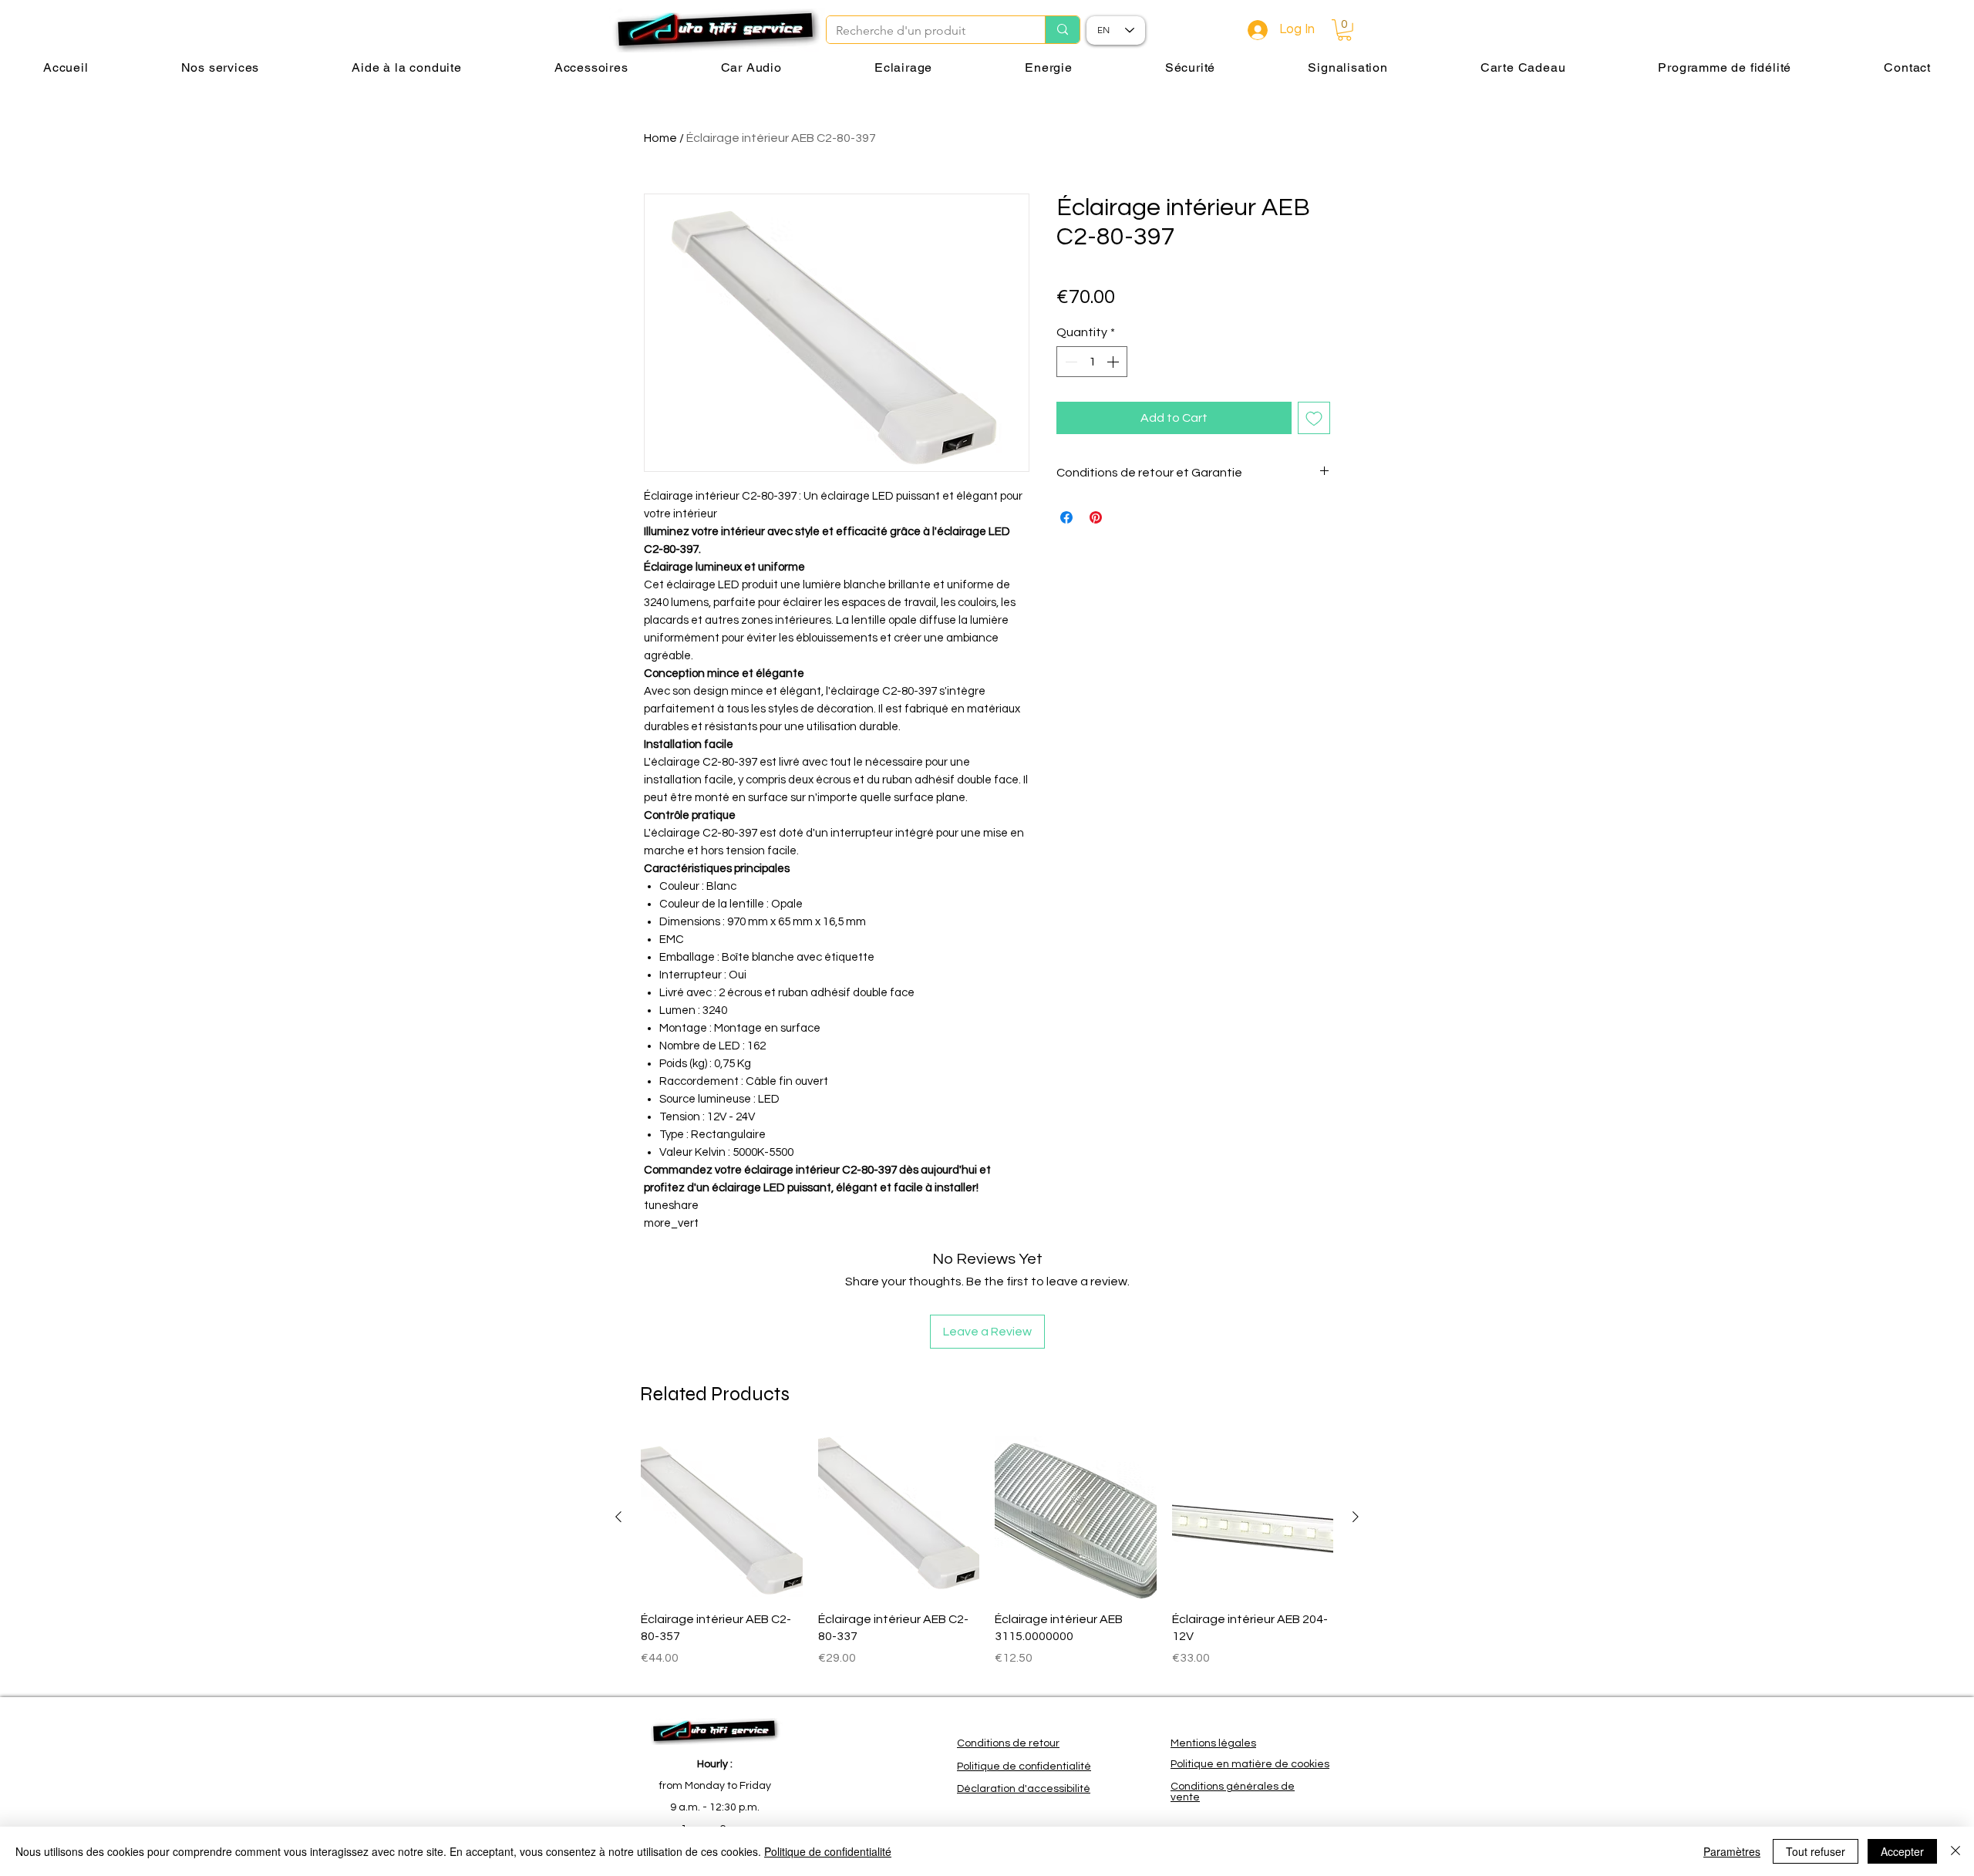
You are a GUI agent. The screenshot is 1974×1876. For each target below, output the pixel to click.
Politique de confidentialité (828, 1851)
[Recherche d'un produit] (1062, 30)
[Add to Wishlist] (1314, 418)
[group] (987, 1560)
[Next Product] (1356, 1517)
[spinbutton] (1092, 362)
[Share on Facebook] (1066, 517)
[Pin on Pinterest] (1096, 517)
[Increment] (1114, 362)
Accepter (1902, 1851)
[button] (1344, 30)
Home (660, 138)
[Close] (1955, 1851)
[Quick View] (722, 1517)
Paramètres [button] (1732, 1851)
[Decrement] (1070, 362)
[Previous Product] (618, 1517)
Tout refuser (1816, 1851)
